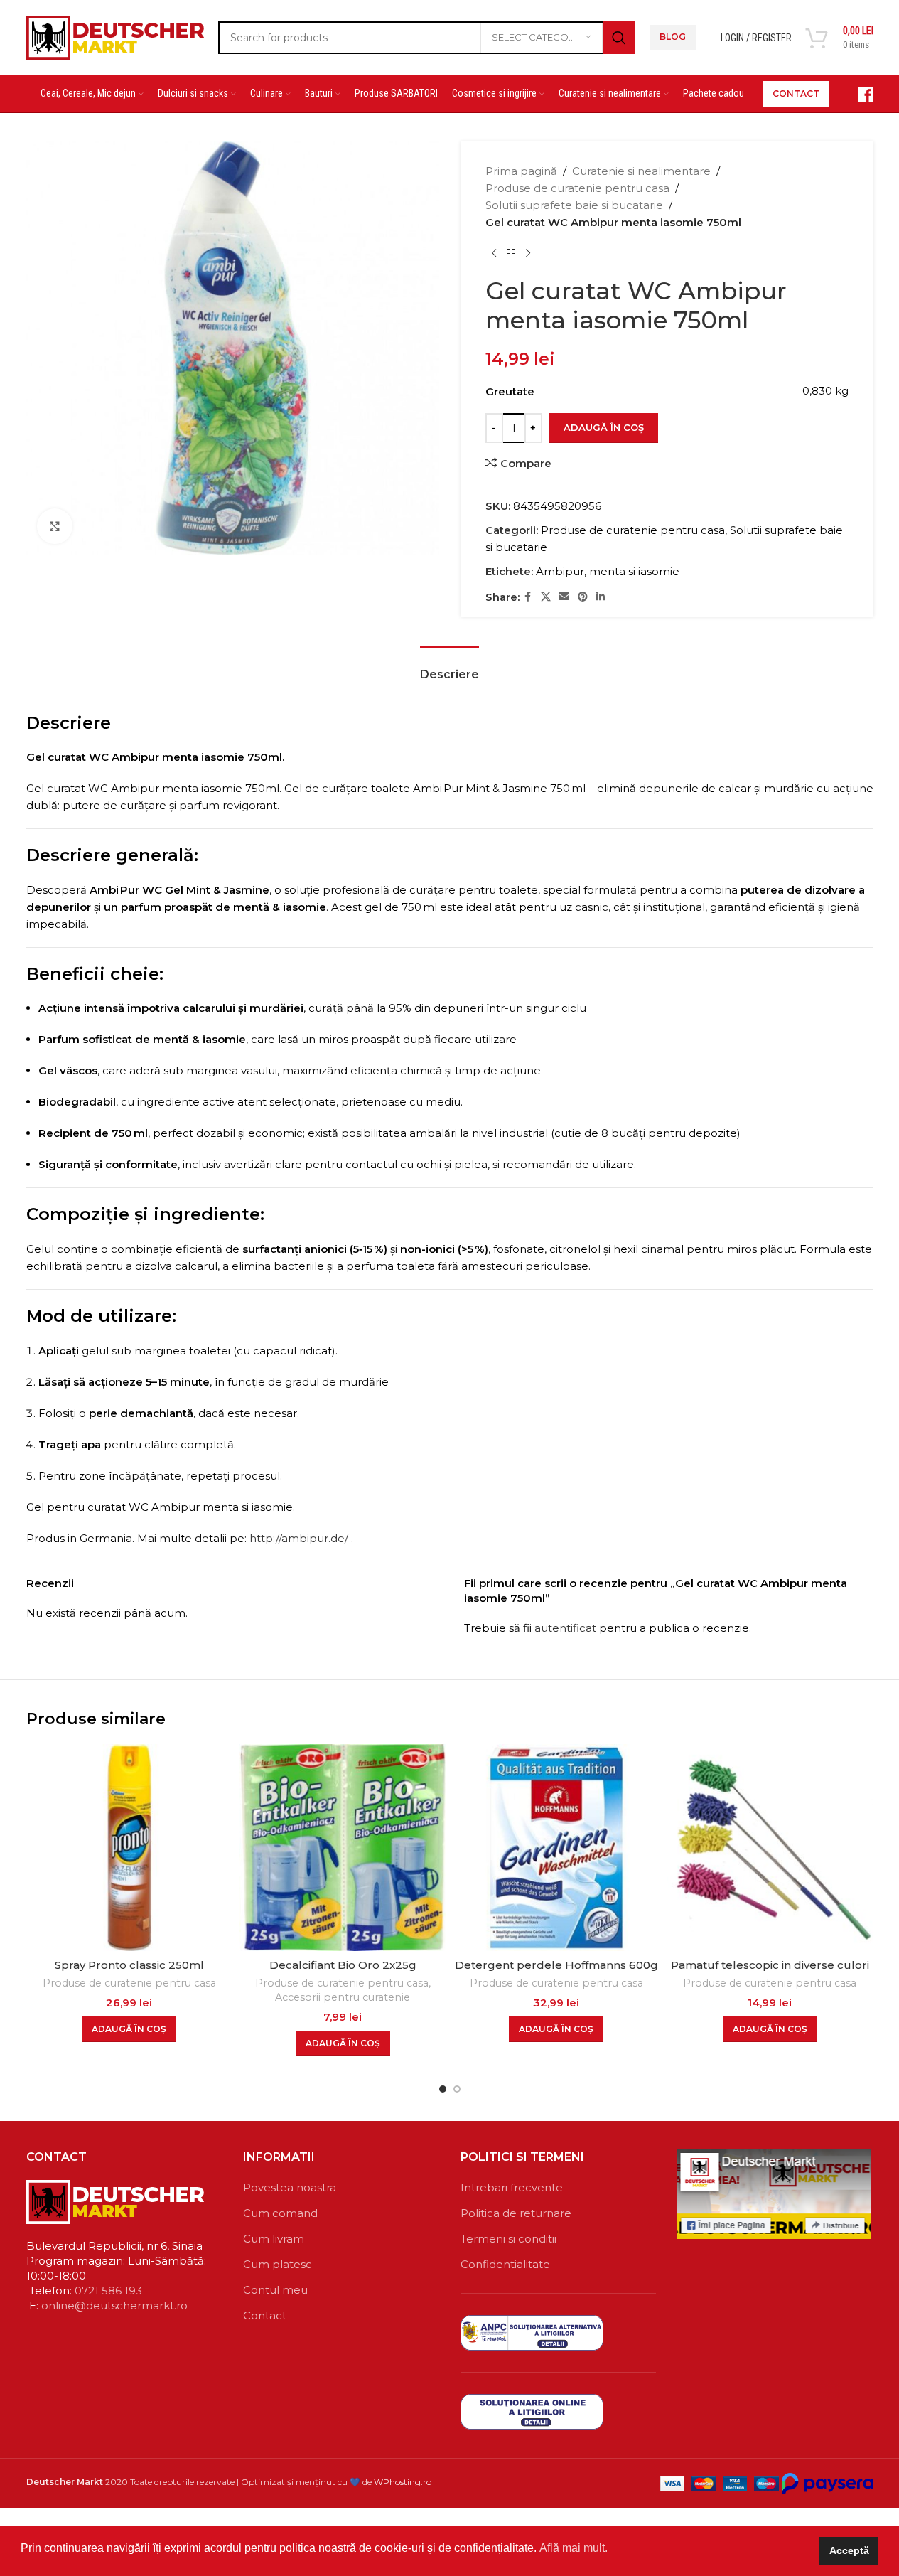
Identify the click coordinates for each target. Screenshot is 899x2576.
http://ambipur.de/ (299, 1538)
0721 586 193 (108, 2291)
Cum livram (274, 2239)
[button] (129, 2029)
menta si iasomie (634, 571)
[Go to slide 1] (443, 2089)
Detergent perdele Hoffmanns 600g (556, 1965)
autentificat (565, 1628)
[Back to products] (511, 254)
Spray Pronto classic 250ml (129, 1965)
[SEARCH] (619, 38)
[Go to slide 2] (457, 2089)
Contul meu (275, 2290)
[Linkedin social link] (601, 597)
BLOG (673, 37)
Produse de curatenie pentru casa (577, 188)
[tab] (449, 667)
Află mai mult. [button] (574, 2548)
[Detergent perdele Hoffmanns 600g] (557, 1848)
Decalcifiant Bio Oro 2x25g (343, 1965)
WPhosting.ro (403, 2482)
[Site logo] (115, 36)
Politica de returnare (516, 2213)
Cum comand (280, 2213)
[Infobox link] (858, 94)
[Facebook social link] (528, 597)
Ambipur (560, 571)
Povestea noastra (290, 2187)
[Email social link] (564, 597)
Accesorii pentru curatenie (343, 1997)
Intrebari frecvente (512, 2187)
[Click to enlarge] (55, 526)
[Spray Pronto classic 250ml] (130, 1848)
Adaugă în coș (604, 427)
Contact (265, 2315)
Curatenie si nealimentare (641, 171)
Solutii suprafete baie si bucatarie (574, 205)
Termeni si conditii (508, 2239)
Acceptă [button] (849, 2550)
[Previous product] (494, 254)
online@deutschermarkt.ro (114, 2305)
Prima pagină (521, 171)
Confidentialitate (505, 2264)
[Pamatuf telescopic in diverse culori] (770, 1848)
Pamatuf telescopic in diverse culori (770, 1965)
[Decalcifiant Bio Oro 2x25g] (343, 1848)
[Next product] (528, 254)
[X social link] (546, 597)
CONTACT (796, 93)
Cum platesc (278, 2264)
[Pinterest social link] (583, 597)
